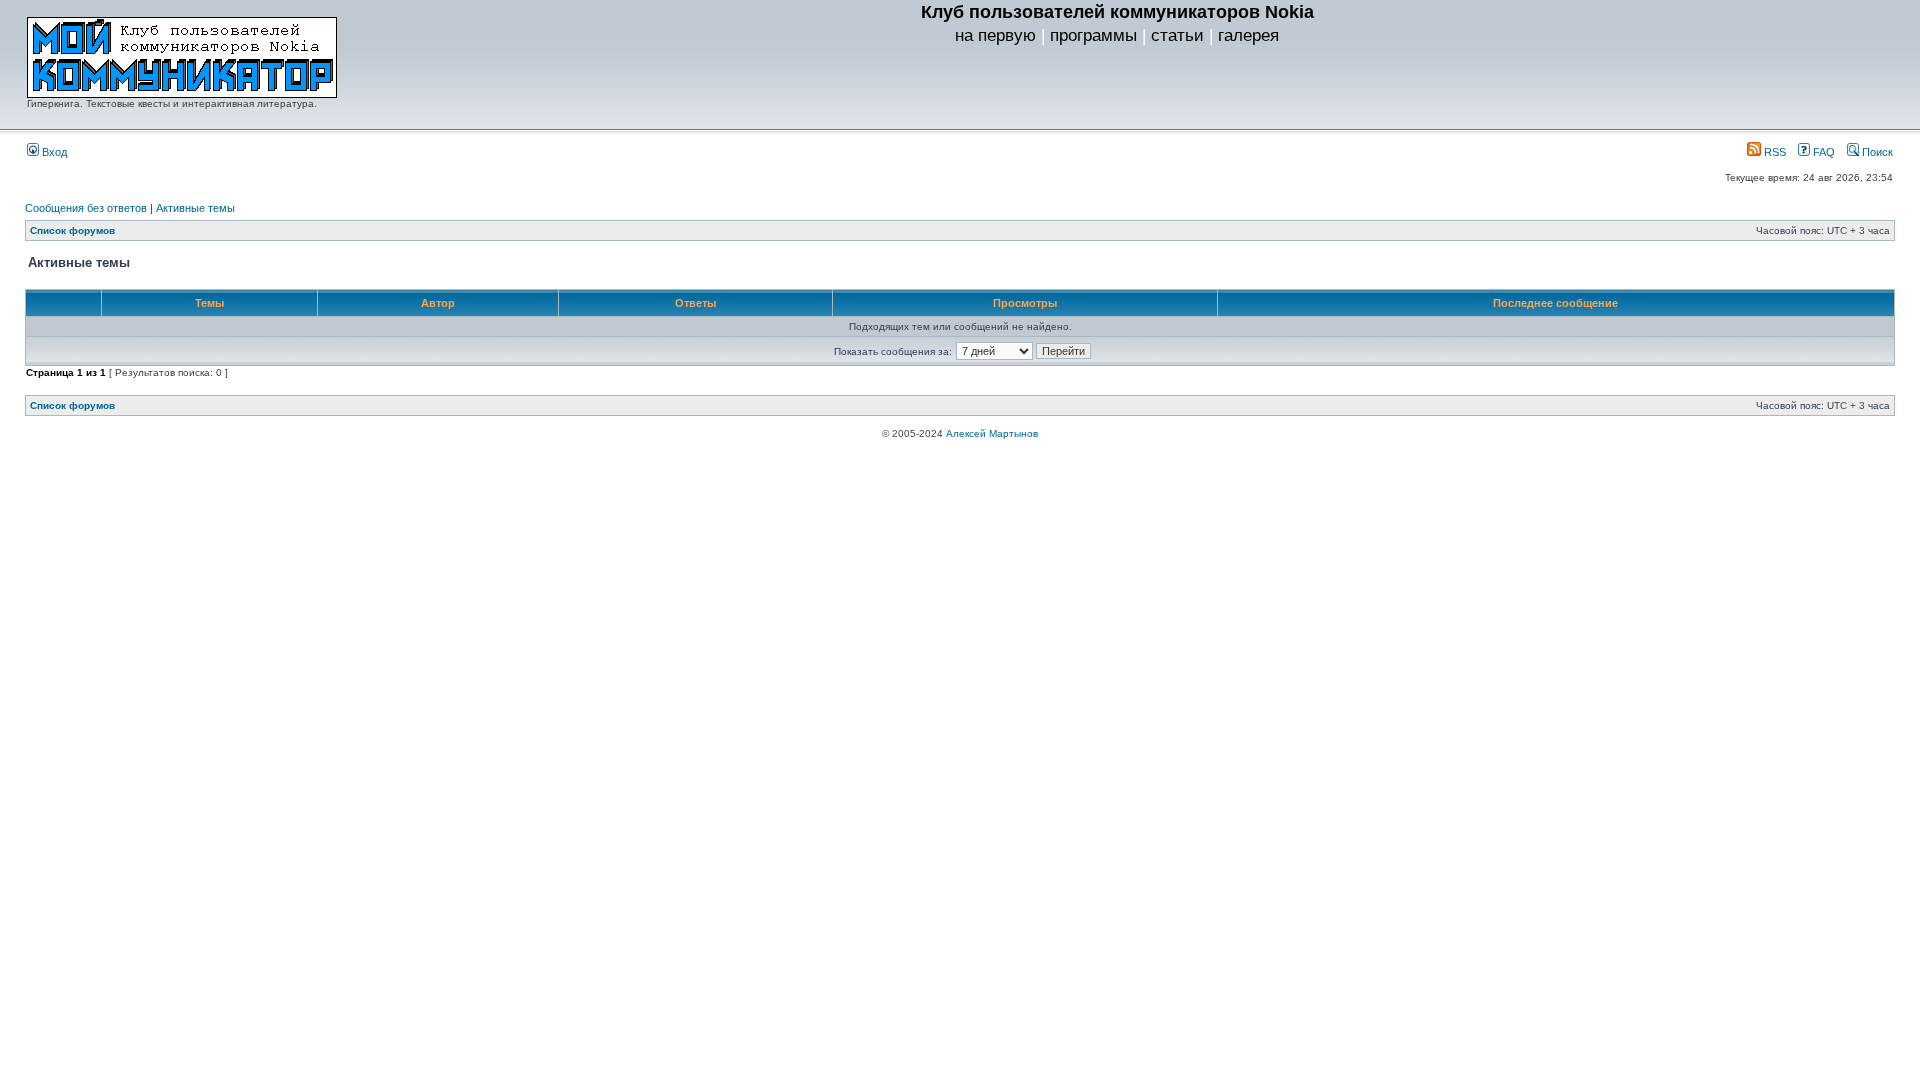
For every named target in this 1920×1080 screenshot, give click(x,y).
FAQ (1822, 152)
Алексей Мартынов (992, 433)
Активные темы (195, 208)
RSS (1773, 152)
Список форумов (72, 230)
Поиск (1876, 152)
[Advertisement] (1117, 91)
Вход (53, 152)
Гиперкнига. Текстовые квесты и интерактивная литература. (172, 103)
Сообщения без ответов (86, 208)
